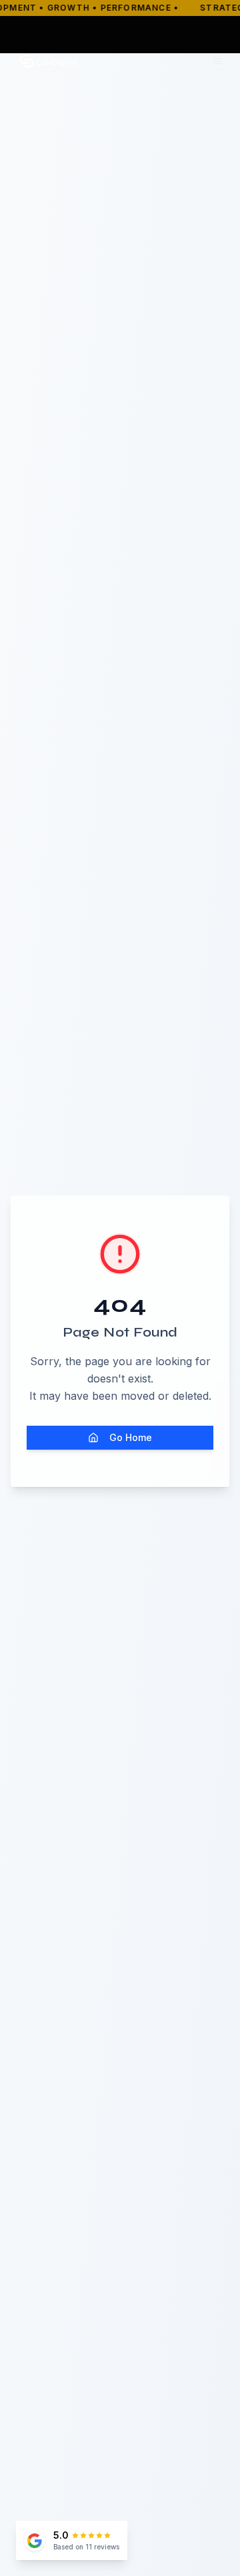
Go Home (131, 1437)
